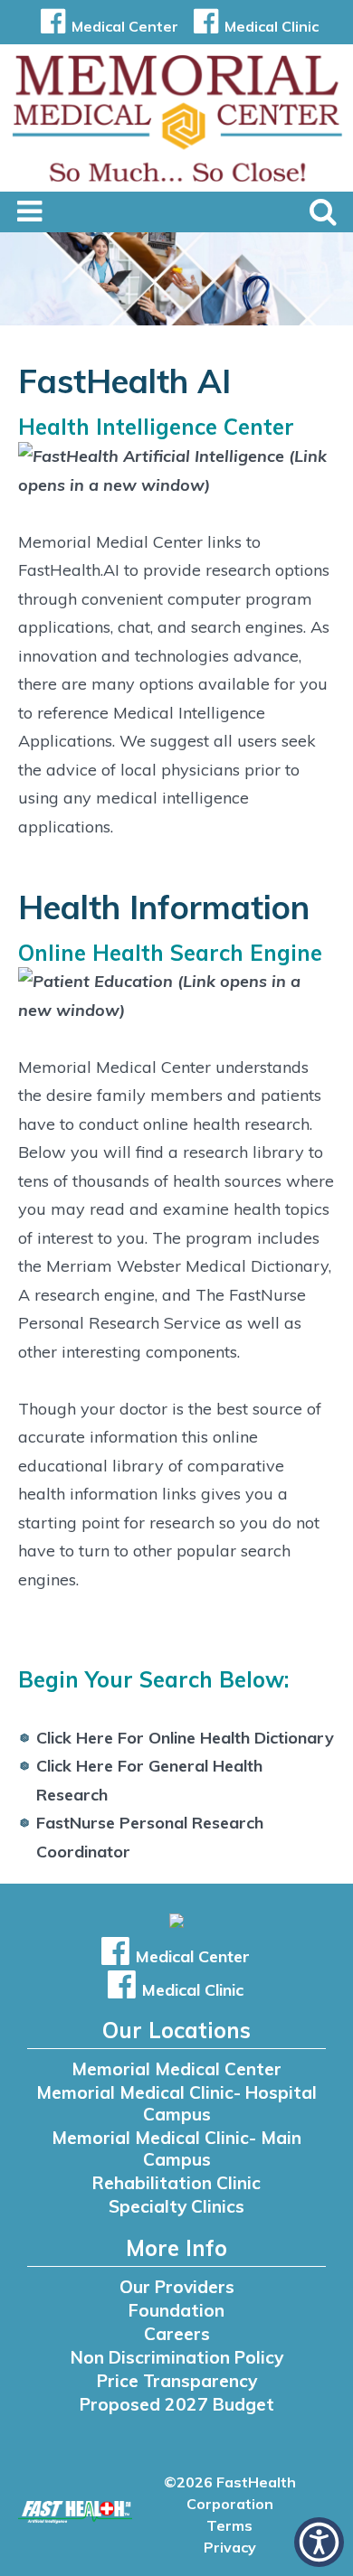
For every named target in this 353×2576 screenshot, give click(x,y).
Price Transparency (177, 2381)
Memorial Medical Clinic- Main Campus (176, 2148)
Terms (229, 2525)
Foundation (176, 2310)
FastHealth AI (124, 381)
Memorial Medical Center (176, 2069)
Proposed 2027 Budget (177, 2404)
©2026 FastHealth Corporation (230, 2493)
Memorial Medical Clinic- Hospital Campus (176, 2103)
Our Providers (177, 2287)
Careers (177, 2334)
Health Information (164, 907)
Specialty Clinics (176, 2206)
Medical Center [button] (125, 26)
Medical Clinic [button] (272, 26)
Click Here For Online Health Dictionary (185, 1738)
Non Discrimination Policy (177, 2357)
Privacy (230, 2547)
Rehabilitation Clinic (176, 2183)
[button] (319, 2542)
